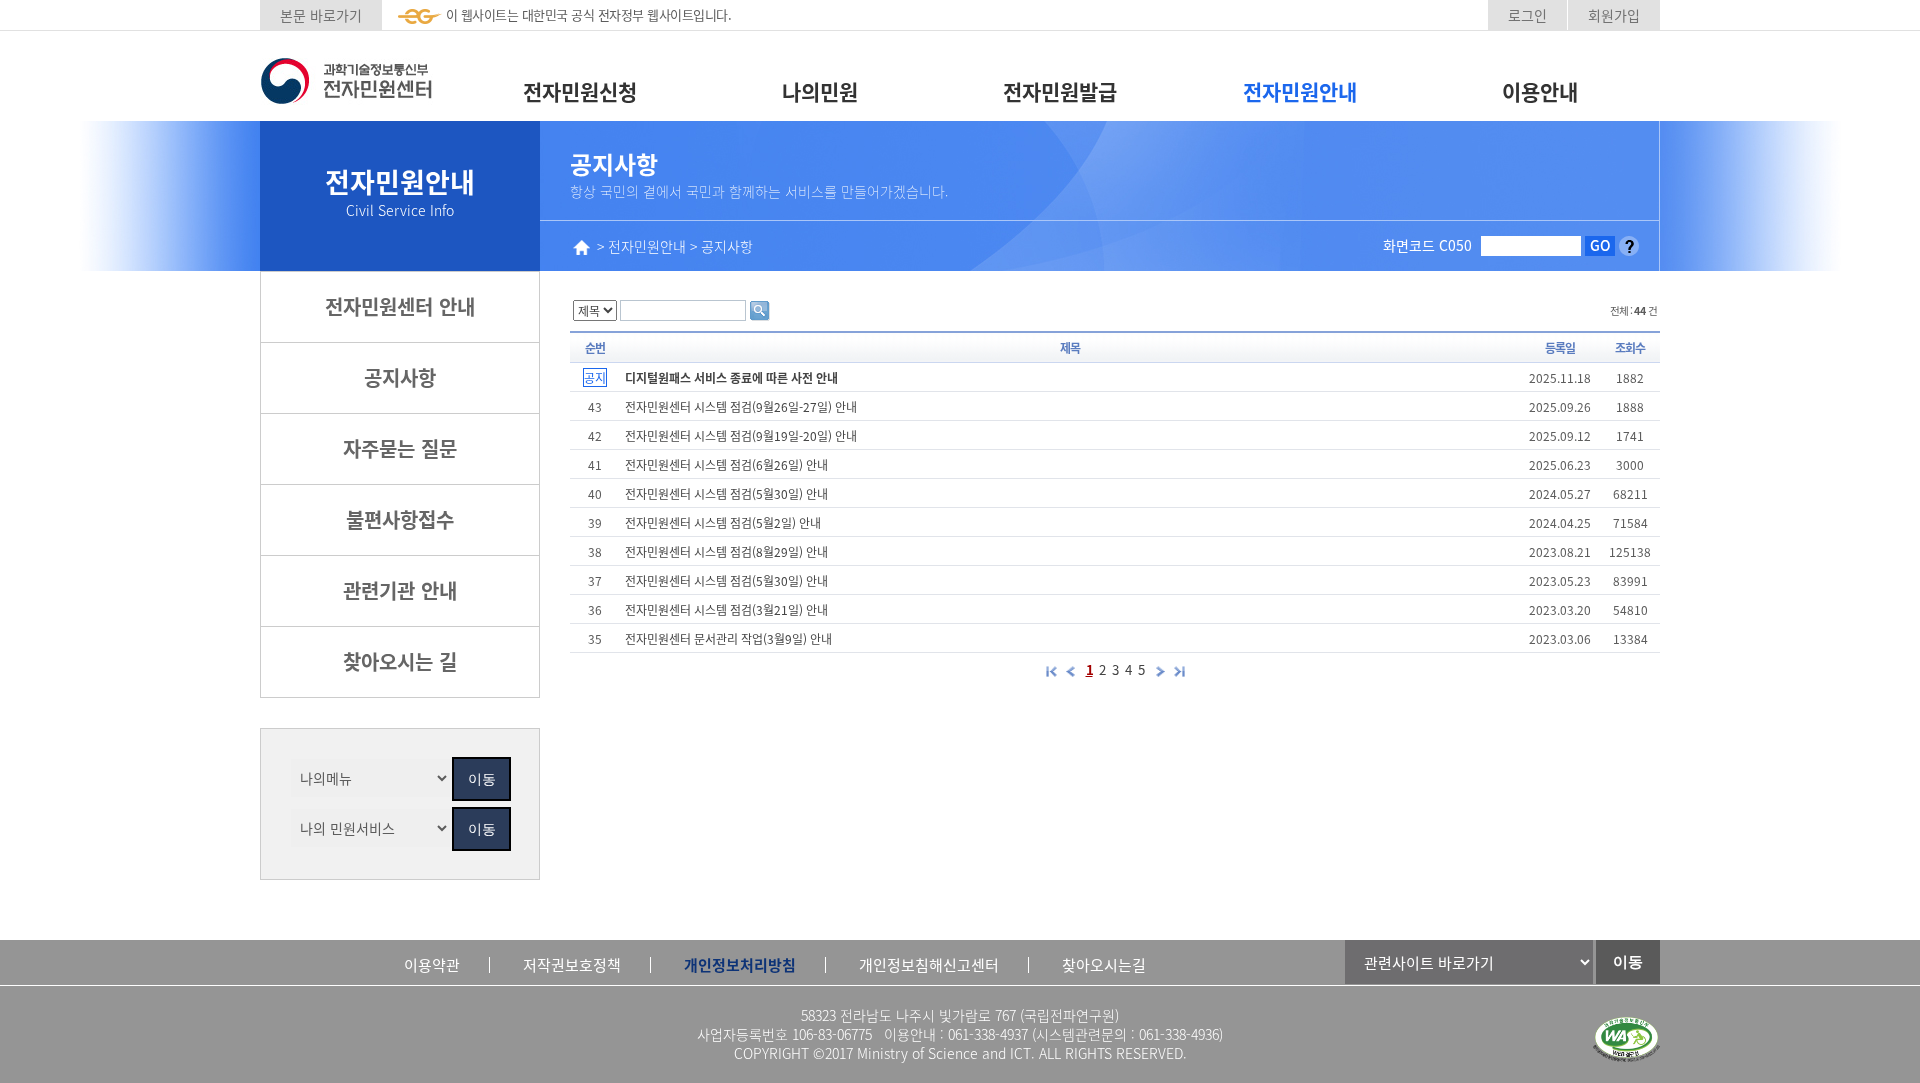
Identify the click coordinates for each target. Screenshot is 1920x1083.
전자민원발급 (1060, 91)
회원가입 (1614, 15)
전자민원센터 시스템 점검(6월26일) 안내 (726, 464)
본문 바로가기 (321, 15)
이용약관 (432, 964)
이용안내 (1540, 91)
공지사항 (400, 377)
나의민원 (820, 91)
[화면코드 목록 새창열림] (1629, 245)
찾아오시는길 (1104, 964)
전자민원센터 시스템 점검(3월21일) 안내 (726, 609)
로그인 (1527, 15)
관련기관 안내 (400, 590)
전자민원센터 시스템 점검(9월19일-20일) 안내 (741, 435)
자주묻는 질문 (400, 448)
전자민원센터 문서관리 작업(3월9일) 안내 (728, 638)
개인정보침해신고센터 (929, 964)
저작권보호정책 (572, 964)
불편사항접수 (400, 519)
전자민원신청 (580, 91)
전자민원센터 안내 (400, 306)
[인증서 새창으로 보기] (1626, 1039)
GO (1600, 245)
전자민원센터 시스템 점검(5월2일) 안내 (723, 522)
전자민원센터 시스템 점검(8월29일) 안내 (726, 551)
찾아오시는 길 (400, 661)
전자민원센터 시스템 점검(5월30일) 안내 (726, 493)
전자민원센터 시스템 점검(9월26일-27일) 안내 (741, 406)
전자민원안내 (1300, 91)
